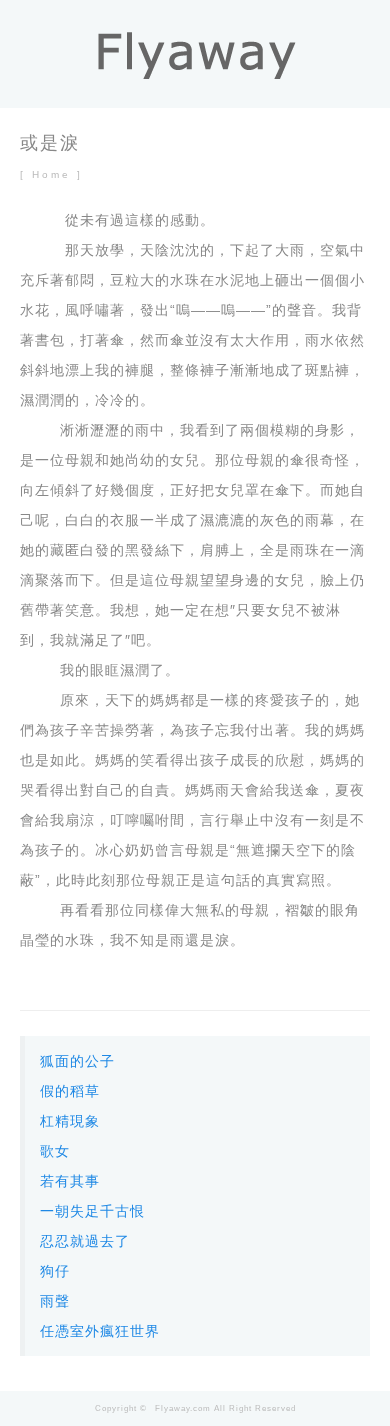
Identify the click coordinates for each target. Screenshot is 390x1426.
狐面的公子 (77, 1061)
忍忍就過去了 (85, 1241)
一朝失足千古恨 (92, 1211)
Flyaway (172, 1408)
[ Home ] (51, 174)
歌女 (55, 1151)
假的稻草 (70, 1091)
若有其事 (70, 1181)
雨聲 (55, 1301)
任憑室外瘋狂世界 (100, 1331)
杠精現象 (70, 1121)
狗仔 (55, 1271)
